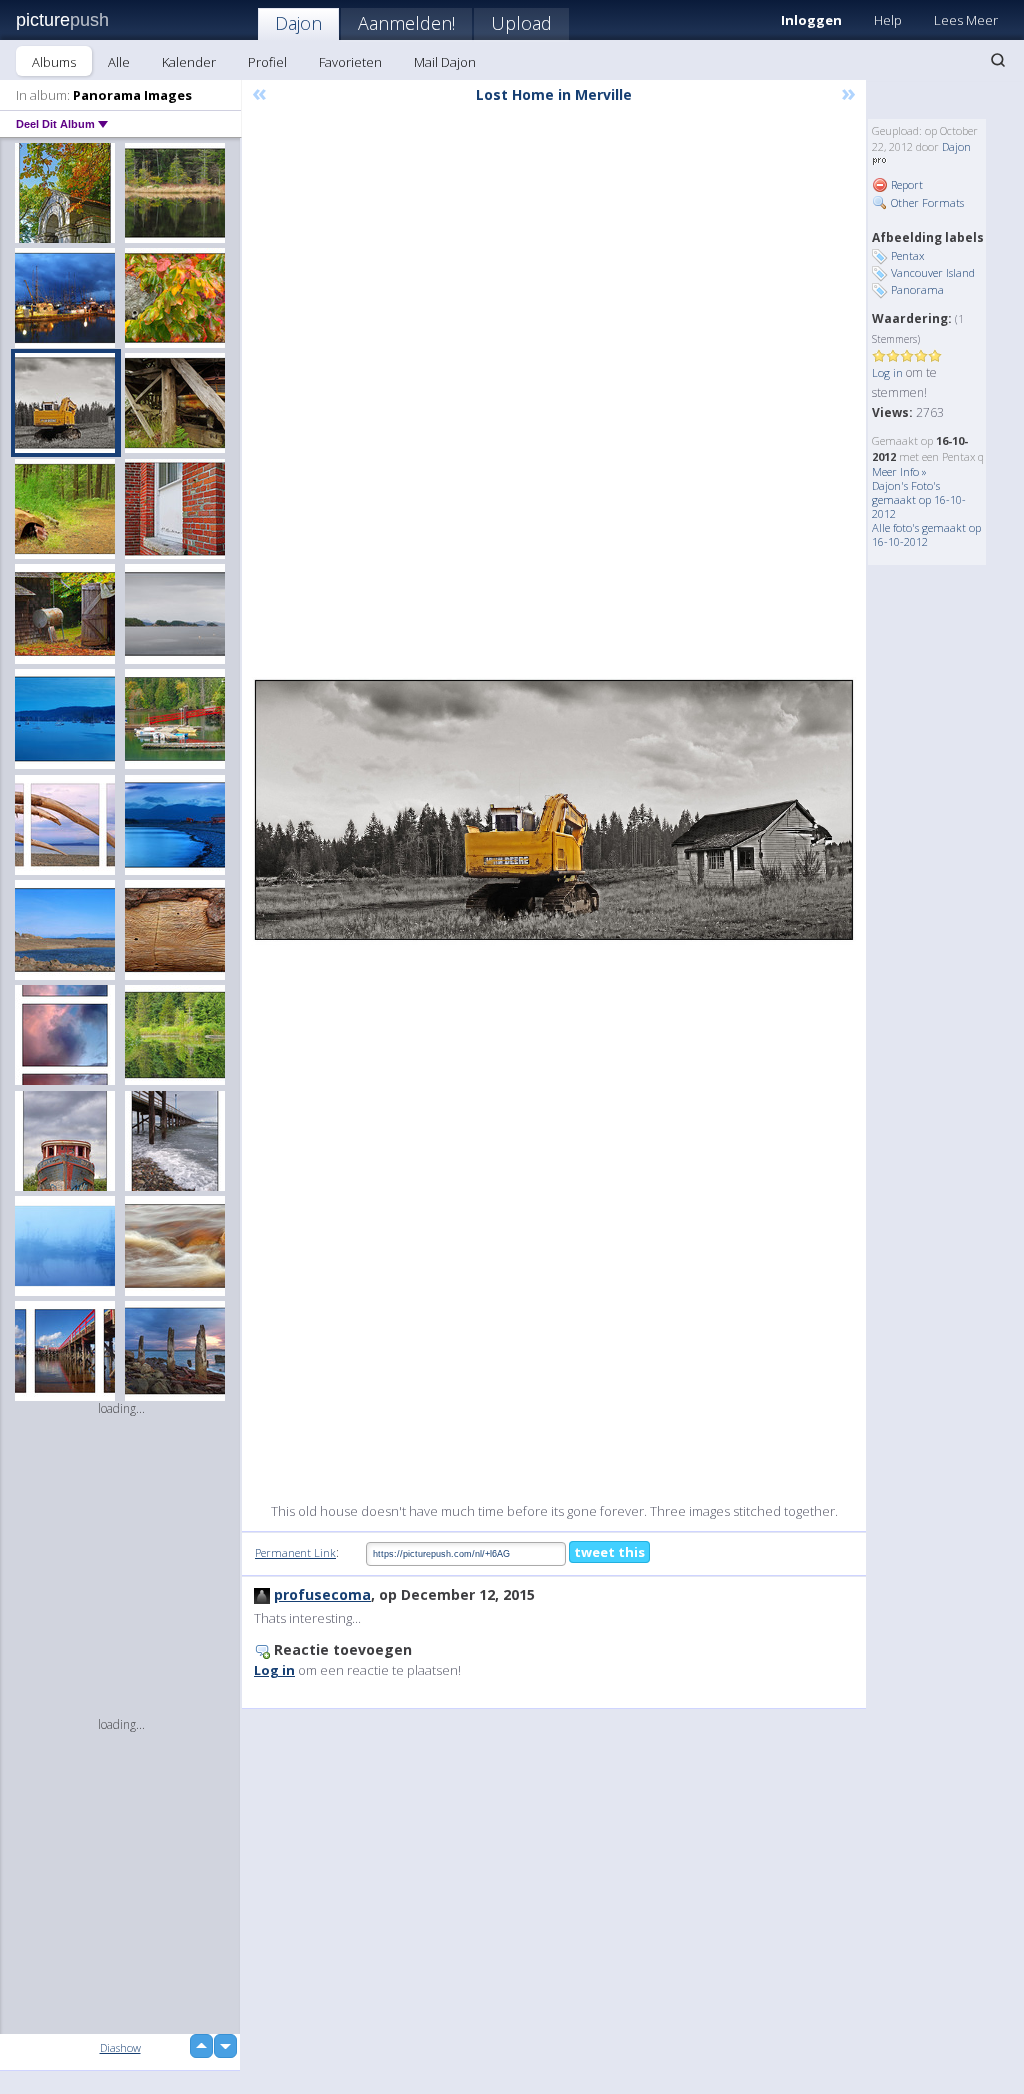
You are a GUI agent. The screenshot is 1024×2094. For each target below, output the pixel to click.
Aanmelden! (406, 23)
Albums (54, 62)
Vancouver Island (933, 272)
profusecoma (322, 1594)
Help (888, 20)
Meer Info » (899, 471)
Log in (887, 372)
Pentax (907, 255)
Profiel (267, 62)
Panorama (917, 289)
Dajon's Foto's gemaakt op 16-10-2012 (919, 499)
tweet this (609, 1552)
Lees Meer (966, 20)
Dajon (298, 23)
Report (905, 184)
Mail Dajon (445, 62)
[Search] (998, 60)
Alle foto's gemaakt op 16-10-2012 (926, 534)
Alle (119, 62)
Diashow (120, 2047)
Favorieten (350, 62)
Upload (521, 23)
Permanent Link (295, 1552)
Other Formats (926, 202)
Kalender (189, 62)
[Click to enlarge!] (554, 809)
